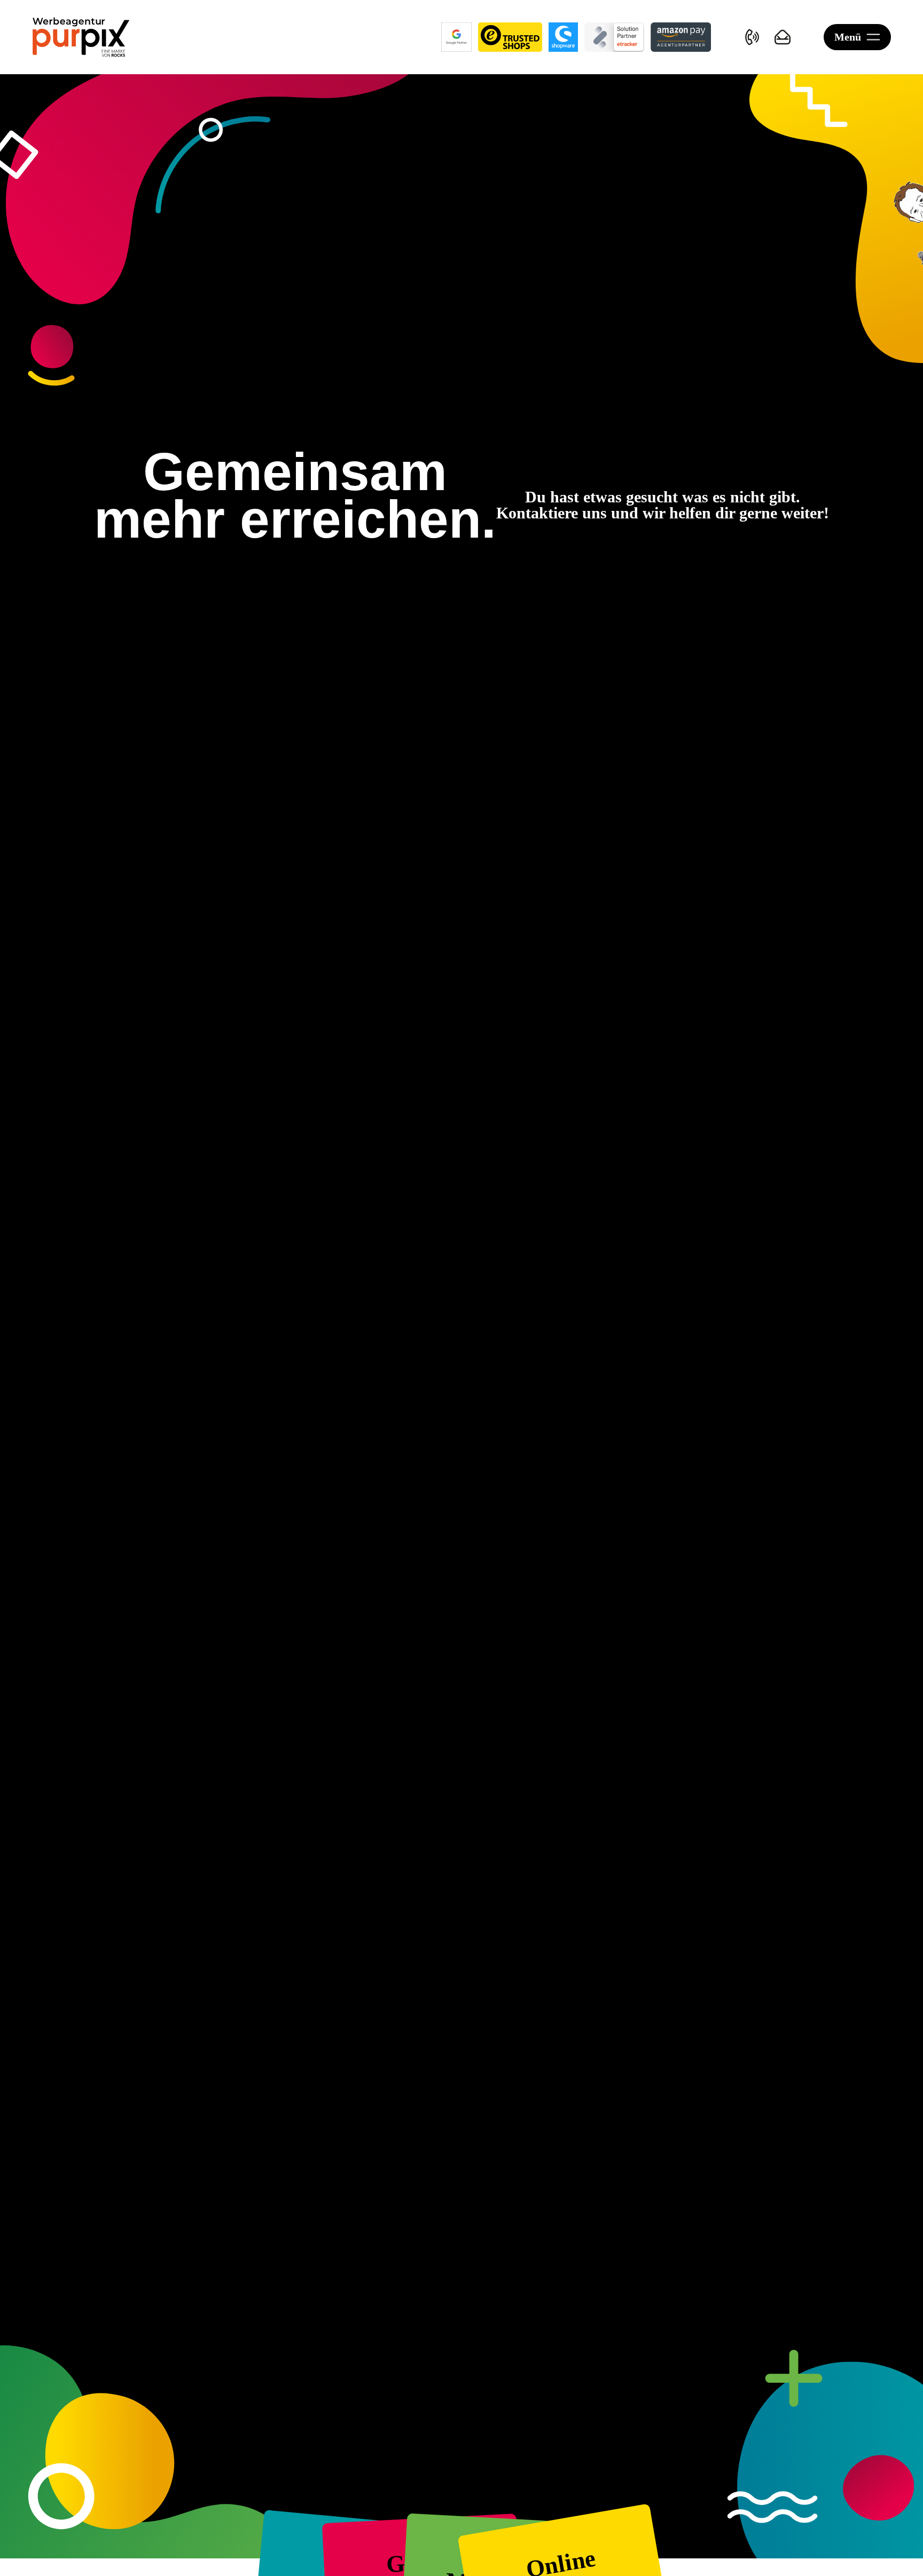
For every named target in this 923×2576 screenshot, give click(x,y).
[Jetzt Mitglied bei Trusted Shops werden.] (510, 37)
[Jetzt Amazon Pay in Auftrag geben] (681, 37)
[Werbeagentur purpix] (81, 37)
